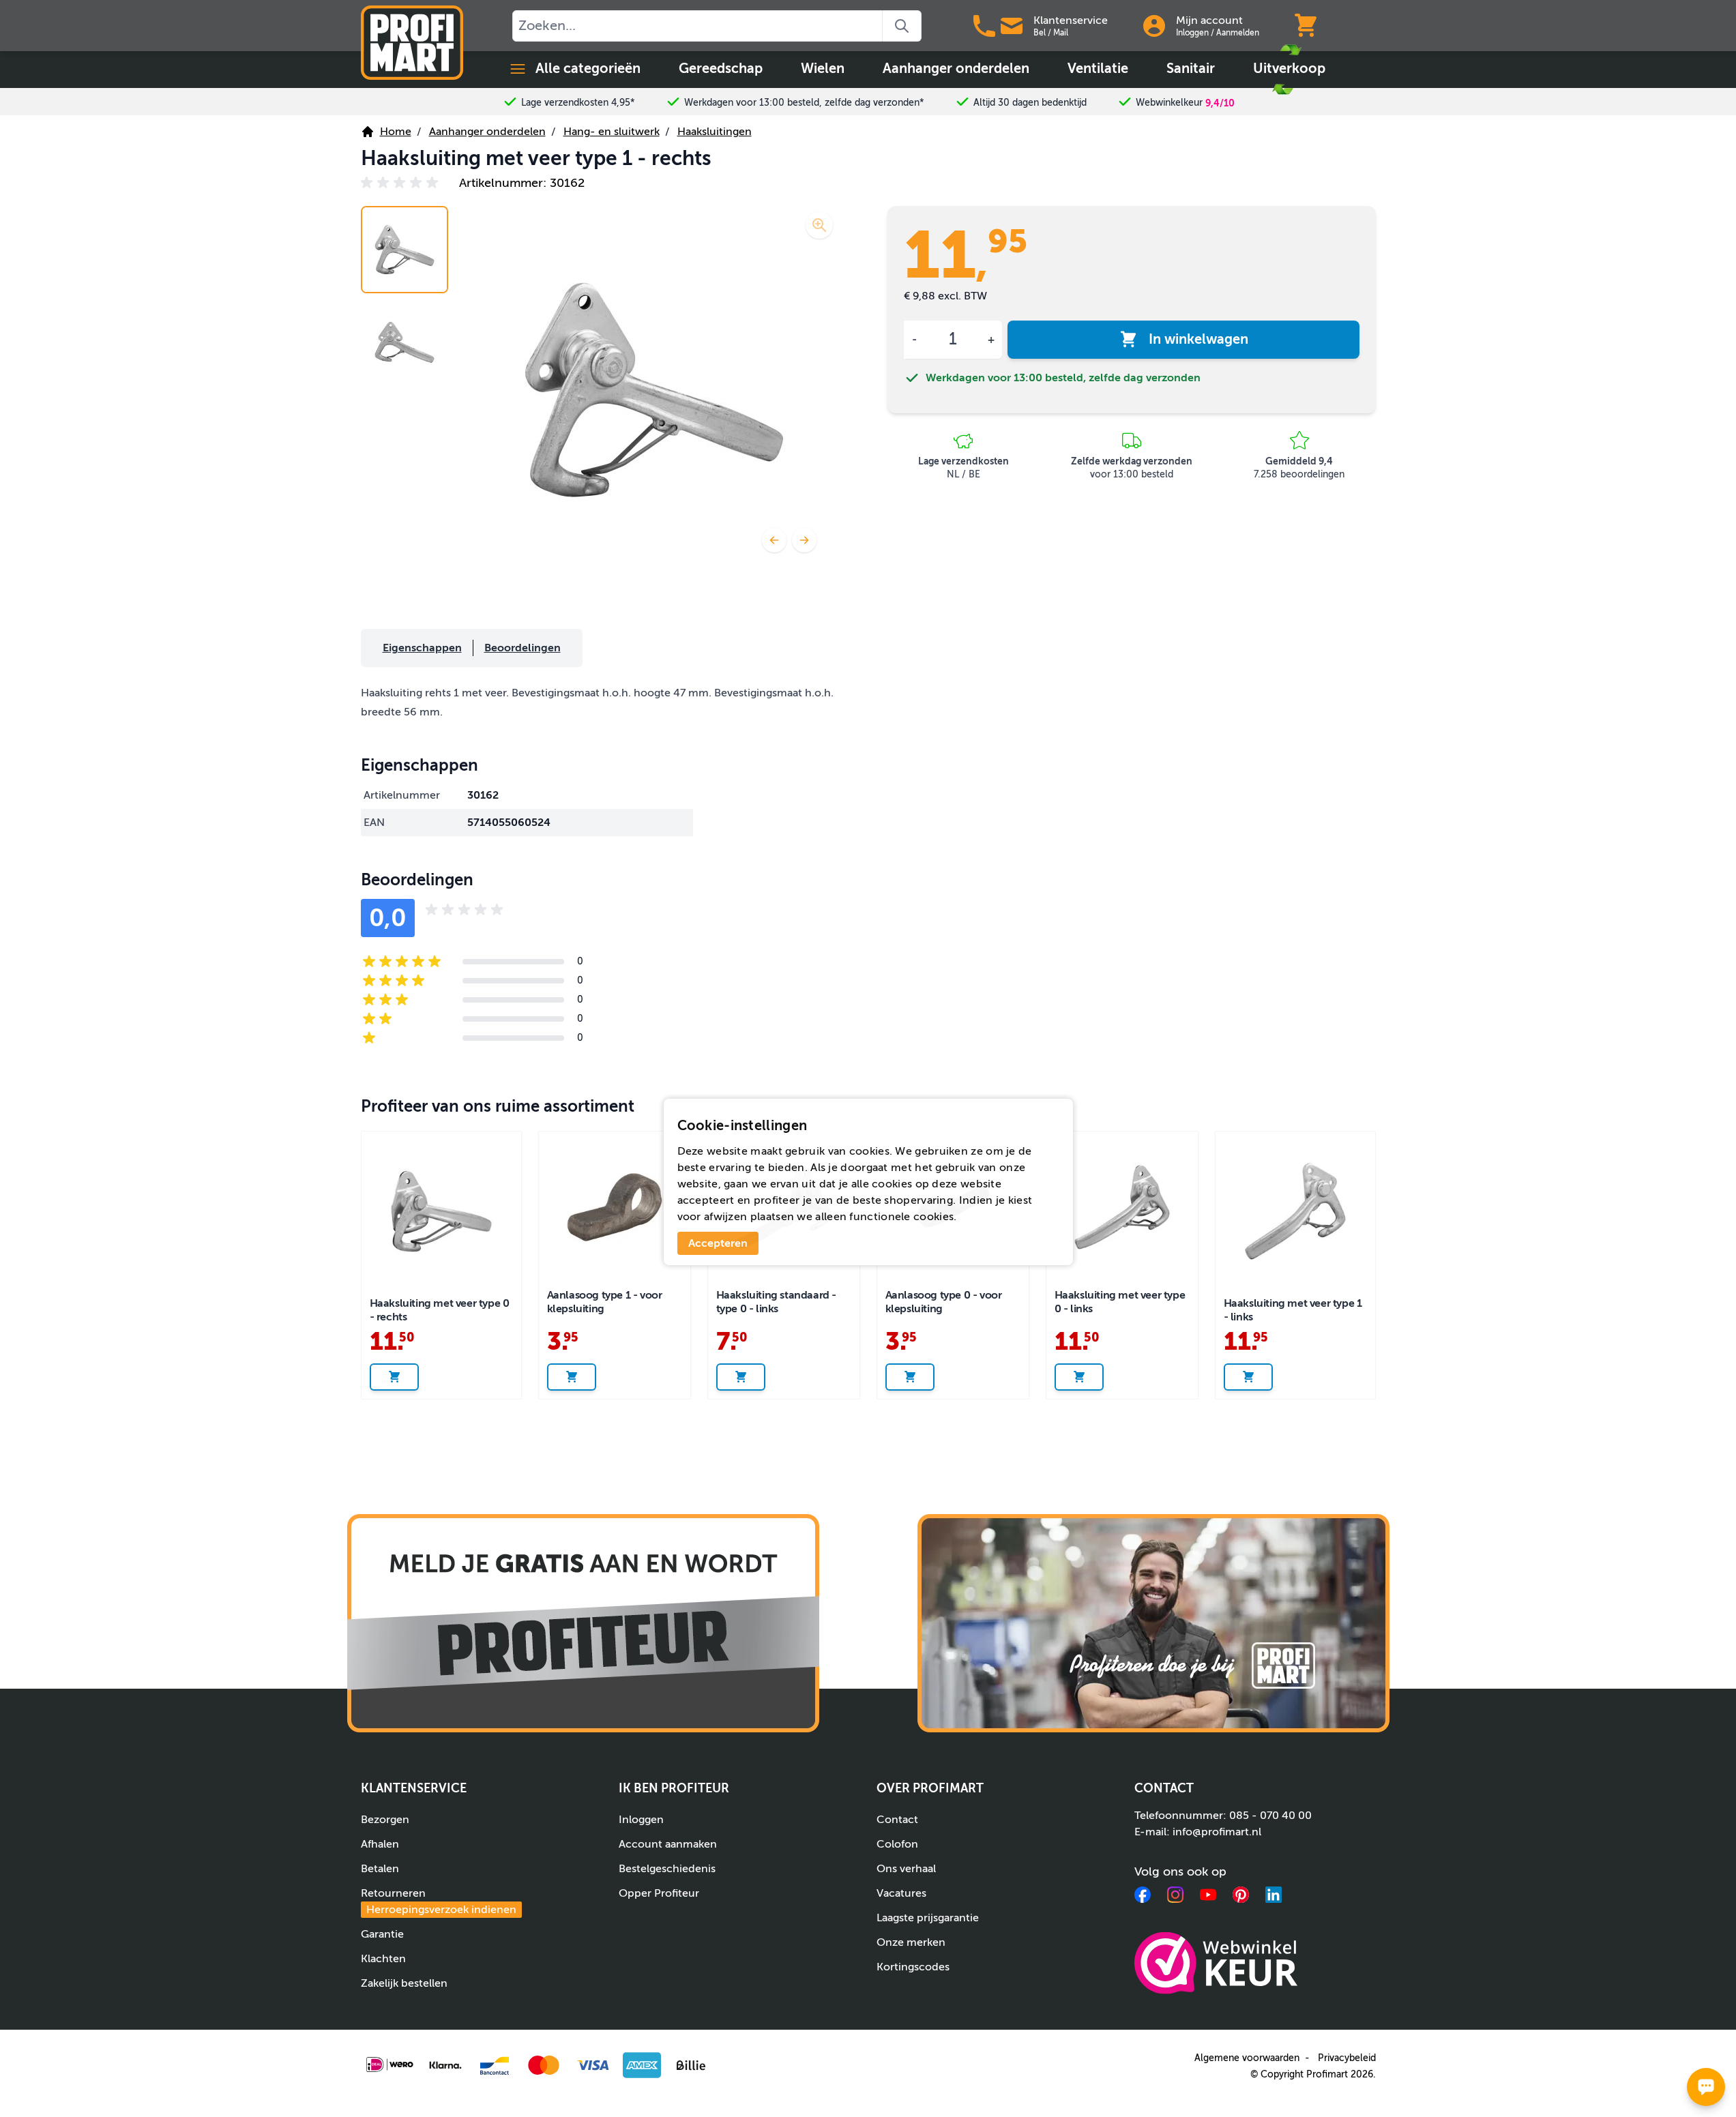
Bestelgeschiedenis (667, 1869)
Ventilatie (1098, 69)
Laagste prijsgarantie (928, 1918)
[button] (402, 183)
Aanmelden (1238, 33)
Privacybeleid (1347, 2058)
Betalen (380, 1869)
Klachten (383, 1959)
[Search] (902, 26)
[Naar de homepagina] (412, 43)
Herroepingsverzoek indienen (441, 1910)
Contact (897, 1820)
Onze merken (911, 1942)
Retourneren (439, 1901)
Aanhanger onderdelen (956, 69)
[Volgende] (804, 540)
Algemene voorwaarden (1247, 2058)
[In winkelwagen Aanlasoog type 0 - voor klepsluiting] (910, 1377)
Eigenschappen (422, 648)
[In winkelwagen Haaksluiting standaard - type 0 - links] (741, 1377)
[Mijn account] (1154, 26)
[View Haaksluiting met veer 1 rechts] (404, 250)
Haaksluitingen (715, 132)
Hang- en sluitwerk (612, 132)
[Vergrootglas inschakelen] (819, 225)
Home (396, 132)
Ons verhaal (906, 1869)
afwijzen (725, 1217)
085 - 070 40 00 (1270, 1816)
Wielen (823, 69)
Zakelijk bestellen (404, 1983)
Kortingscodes (913, 1967)
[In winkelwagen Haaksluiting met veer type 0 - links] (1079, 1377)
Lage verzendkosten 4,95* (578, 103)
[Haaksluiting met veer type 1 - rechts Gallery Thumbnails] (404, 296)
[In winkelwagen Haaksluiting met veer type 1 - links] (1248, 1377)
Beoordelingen (523, 648)
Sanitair (1191, 69)
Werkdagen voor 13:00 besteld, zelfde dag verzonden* (804, 103)
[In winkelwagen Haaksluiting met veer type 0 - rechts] (394, 1377)
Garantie (382, 1934)
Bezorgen (385, 1820)
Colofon (897, 1844)
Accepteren (718, 1243)
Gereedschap (721, 69)
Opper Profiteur (659, 1893)
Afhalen (380, 1844)
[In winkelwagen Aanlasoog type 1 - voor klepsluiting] (572, 1377)
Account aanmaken (668, 1844)
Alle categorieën (588, 69)
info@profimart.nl (1217, 1832)
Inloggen (1192, 33)
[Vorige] (774, 540)
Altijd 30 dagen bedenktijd (1030, 103)
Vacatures (901, 1893)
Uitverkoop (1289, 69)
